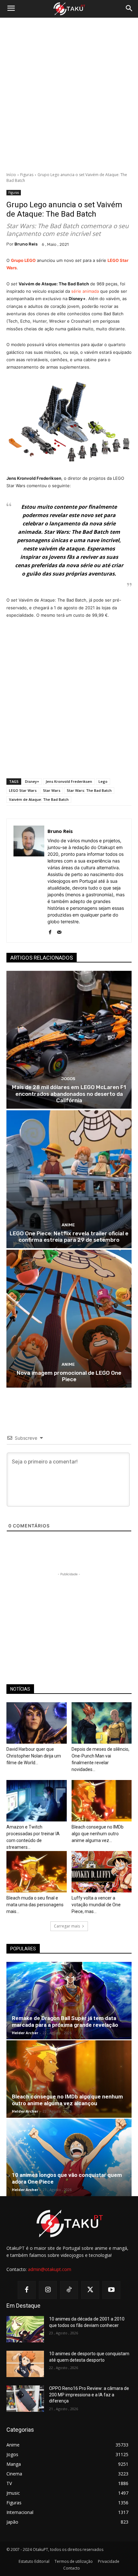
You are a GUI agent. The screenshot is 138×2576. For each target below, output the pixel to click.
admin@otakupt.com (50, 2269)
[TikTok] (69, 2290)
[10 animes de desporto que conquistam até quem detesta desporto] (25, 2364)
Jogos (68, 1079)
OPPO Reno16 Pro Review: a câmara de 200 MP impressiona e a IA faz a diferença (89, 2395)
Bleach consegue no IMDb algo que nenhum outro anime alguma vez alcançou (67, 2100)
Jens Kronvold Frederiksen (69, 781)
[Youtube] (111, 2290)
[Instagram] (48, 2290)
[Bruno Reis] (29, 881)
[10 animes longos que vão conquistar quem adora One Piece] (69, 2157)
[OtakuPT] (69, 9)
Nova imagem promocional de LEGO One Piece (69, 1376)
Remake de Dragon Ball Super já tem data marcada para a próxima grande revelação (65, 2021)
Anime (68, 1225)
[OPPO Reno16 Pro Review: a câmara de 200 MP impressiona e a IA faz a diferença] (25, 2399)
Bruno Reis (26, 244)
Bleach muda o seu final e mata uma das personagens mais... (35, 1905)
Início (11, 175)
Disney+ (32, 781)
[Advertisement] (69, 95)
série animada (85, 291)
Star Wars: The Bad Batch (89, 790)
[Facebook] (50, 931)
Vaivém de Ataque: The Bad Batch (39, 799)
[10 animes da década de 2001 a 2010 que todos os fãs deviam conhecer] (25, 2329)
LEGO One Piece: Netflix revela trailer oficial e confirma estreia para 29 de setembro (69, 1237)
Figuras (27, 175)
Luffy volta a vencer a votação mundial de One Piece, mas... (96, 1905)
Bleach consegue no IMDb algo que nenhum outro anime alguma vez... (98, 1834)
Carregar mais (67, 1926)
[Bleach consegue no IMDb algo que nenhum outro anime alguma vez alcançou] (102, 1801)
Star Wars (52, 790)
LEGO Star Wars (23, 790)
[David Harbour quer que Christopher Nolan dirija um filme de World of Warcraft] (37, 1723)
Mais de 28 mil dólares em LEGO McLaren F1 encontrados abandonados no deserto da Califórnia (69, 1094)
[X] (90, 2290)
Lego (103, 781)
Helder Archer (25, 2033)
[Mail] (59, 931)
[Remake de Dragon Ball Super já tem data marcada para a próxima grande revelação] (69, 2001)
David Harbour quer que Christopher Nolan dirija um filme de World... (34, 1756)
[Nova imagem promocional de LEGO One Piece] (69, 1319)
